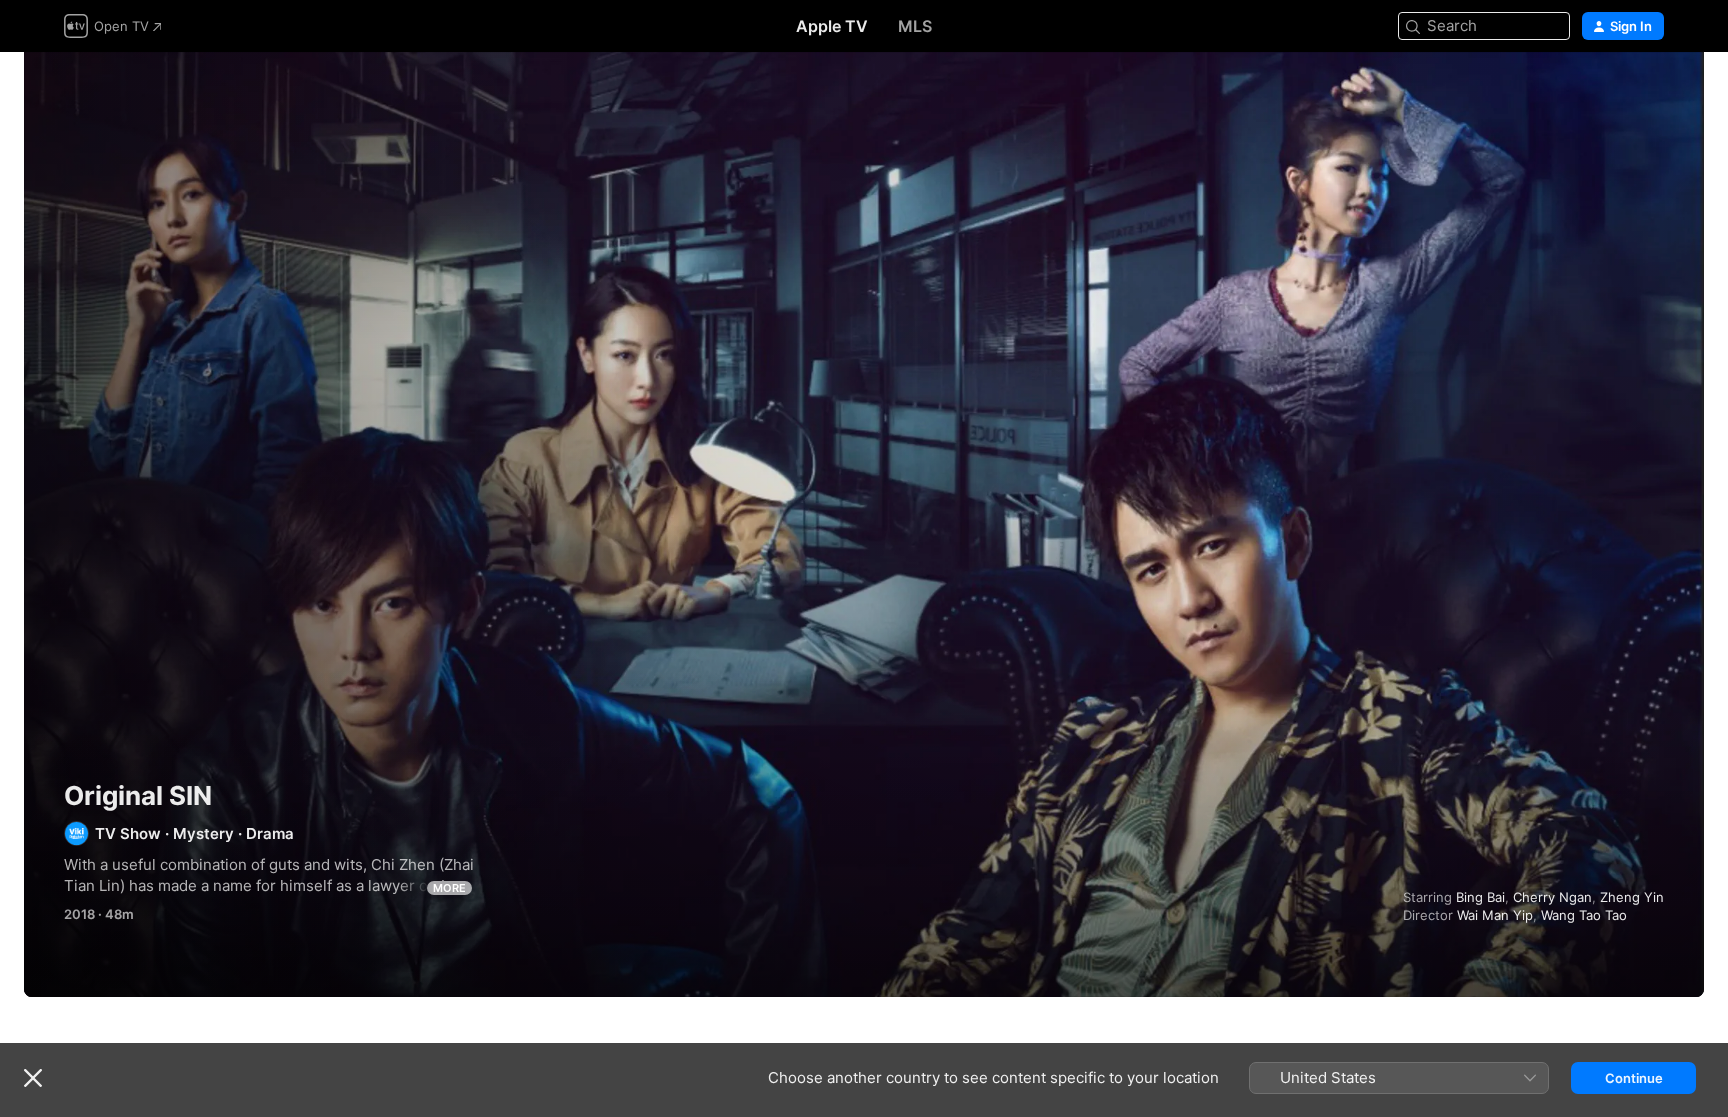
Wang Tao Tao (1584, 915)
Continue (1634, 1078)
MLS (915, 26)
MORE (449, 888)
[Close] (33, 1078)
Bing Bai (1480, 897)
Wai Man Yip (1495, 915)
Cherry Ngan (1552, 897)
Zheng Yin (1632, 897)
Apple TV (832, 26)
